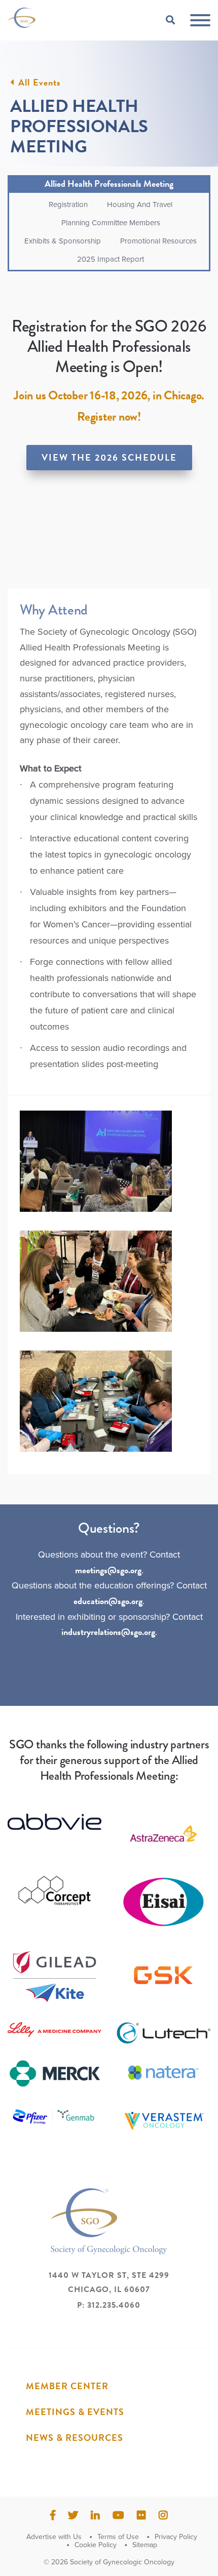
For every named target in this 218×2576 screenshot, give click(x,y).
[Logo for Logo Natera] (163, 2073)
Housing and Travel (140, 205)
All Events (40, 83)
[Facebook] (53, 2515)
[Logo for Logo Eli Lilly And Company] (55, 2030)
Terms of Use (118, 2537)
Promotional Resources (158, 241)
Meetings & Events (75, 2412)
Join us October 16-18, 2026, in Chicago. (109, 395)
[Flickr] (141, 2515)
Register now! (109, 417)
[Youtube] (118, 2515)
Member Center (67, 2386)
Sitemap (145, 2545)
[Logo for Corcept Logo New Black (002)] (55, 1891)
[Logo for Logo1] (163, 1834)
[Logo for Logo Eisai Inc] (163, 1902)
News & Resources (75, 2438)
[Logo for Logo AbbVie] (55, 1822)
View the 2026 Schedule (109, 457)
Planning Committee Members (111, 223)
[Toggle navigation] (200, 21)
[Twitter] (73, 2515)
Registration (68, 205)
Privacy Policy (176, 2537)
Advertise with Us (54, 2537)
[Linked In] (95, 2515)
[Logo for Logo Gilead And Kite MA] (55, 1978)
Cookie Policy (96, 2545)
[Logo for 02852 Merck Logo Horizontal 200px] (55, 2074)
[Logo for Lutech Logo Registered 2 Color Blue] (163, 2033)
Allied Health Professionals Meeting (109, 183)
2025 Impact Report (111, 259)
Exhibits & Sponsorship (63, 241)
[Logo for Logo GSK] (163, 1975)
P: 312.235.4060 (109, 2305)
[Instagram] (163, 2515)
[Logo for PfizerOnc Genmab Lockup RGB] (55, 2116)
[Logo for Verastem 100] (163, 2121)
